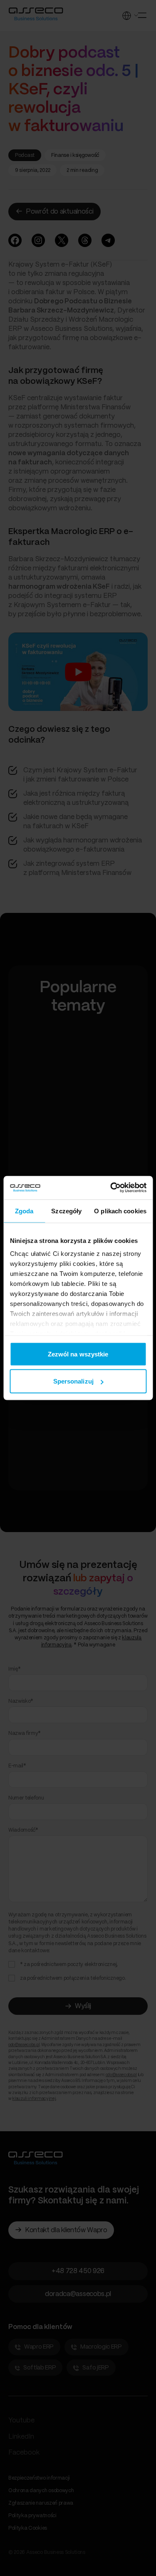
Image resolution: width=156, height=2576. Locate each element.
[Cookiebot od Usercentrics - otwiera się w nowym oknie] (111, 1188)
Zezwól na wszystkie (78, 1354)
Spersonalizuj (73, 1381)
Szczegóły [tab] (66, 1211)
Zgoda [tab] (24, 1211)
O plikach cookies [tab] (120, 1211)
